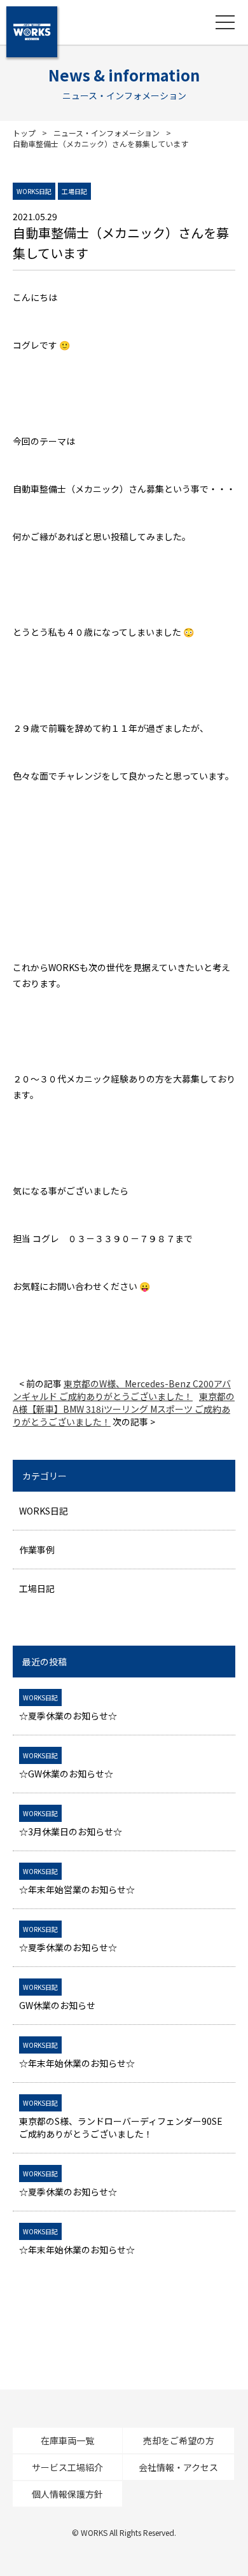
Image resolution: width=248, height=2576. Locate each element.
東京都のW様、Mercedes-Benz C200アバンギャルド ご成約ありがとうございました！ (122, 1390)
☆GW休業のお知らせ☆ (66, 1765)
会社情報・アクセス (178, 2467)
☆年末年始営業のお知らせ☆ (77, 1881)
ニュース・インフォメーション (107, 133)
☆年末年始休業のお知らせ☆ (77, 2055)
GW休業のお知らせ (57, 1997)
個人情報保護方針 (67, 2494)
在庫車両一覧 (67, 2440)
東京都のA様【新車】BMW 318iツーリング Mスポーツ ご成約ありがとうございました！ (124, 1409)
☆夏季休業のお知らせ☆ (68, 1707)
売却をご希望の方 (179, 2440)
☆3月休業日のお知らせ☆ (71, 1823)
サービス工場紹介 (67, 2467)
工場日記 (37, 1588)
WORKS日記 (44, 1511)
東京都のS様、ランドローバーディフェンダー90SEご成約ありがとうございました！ (121, 2119)
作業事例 (37, 1550)
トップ (24, 133)
